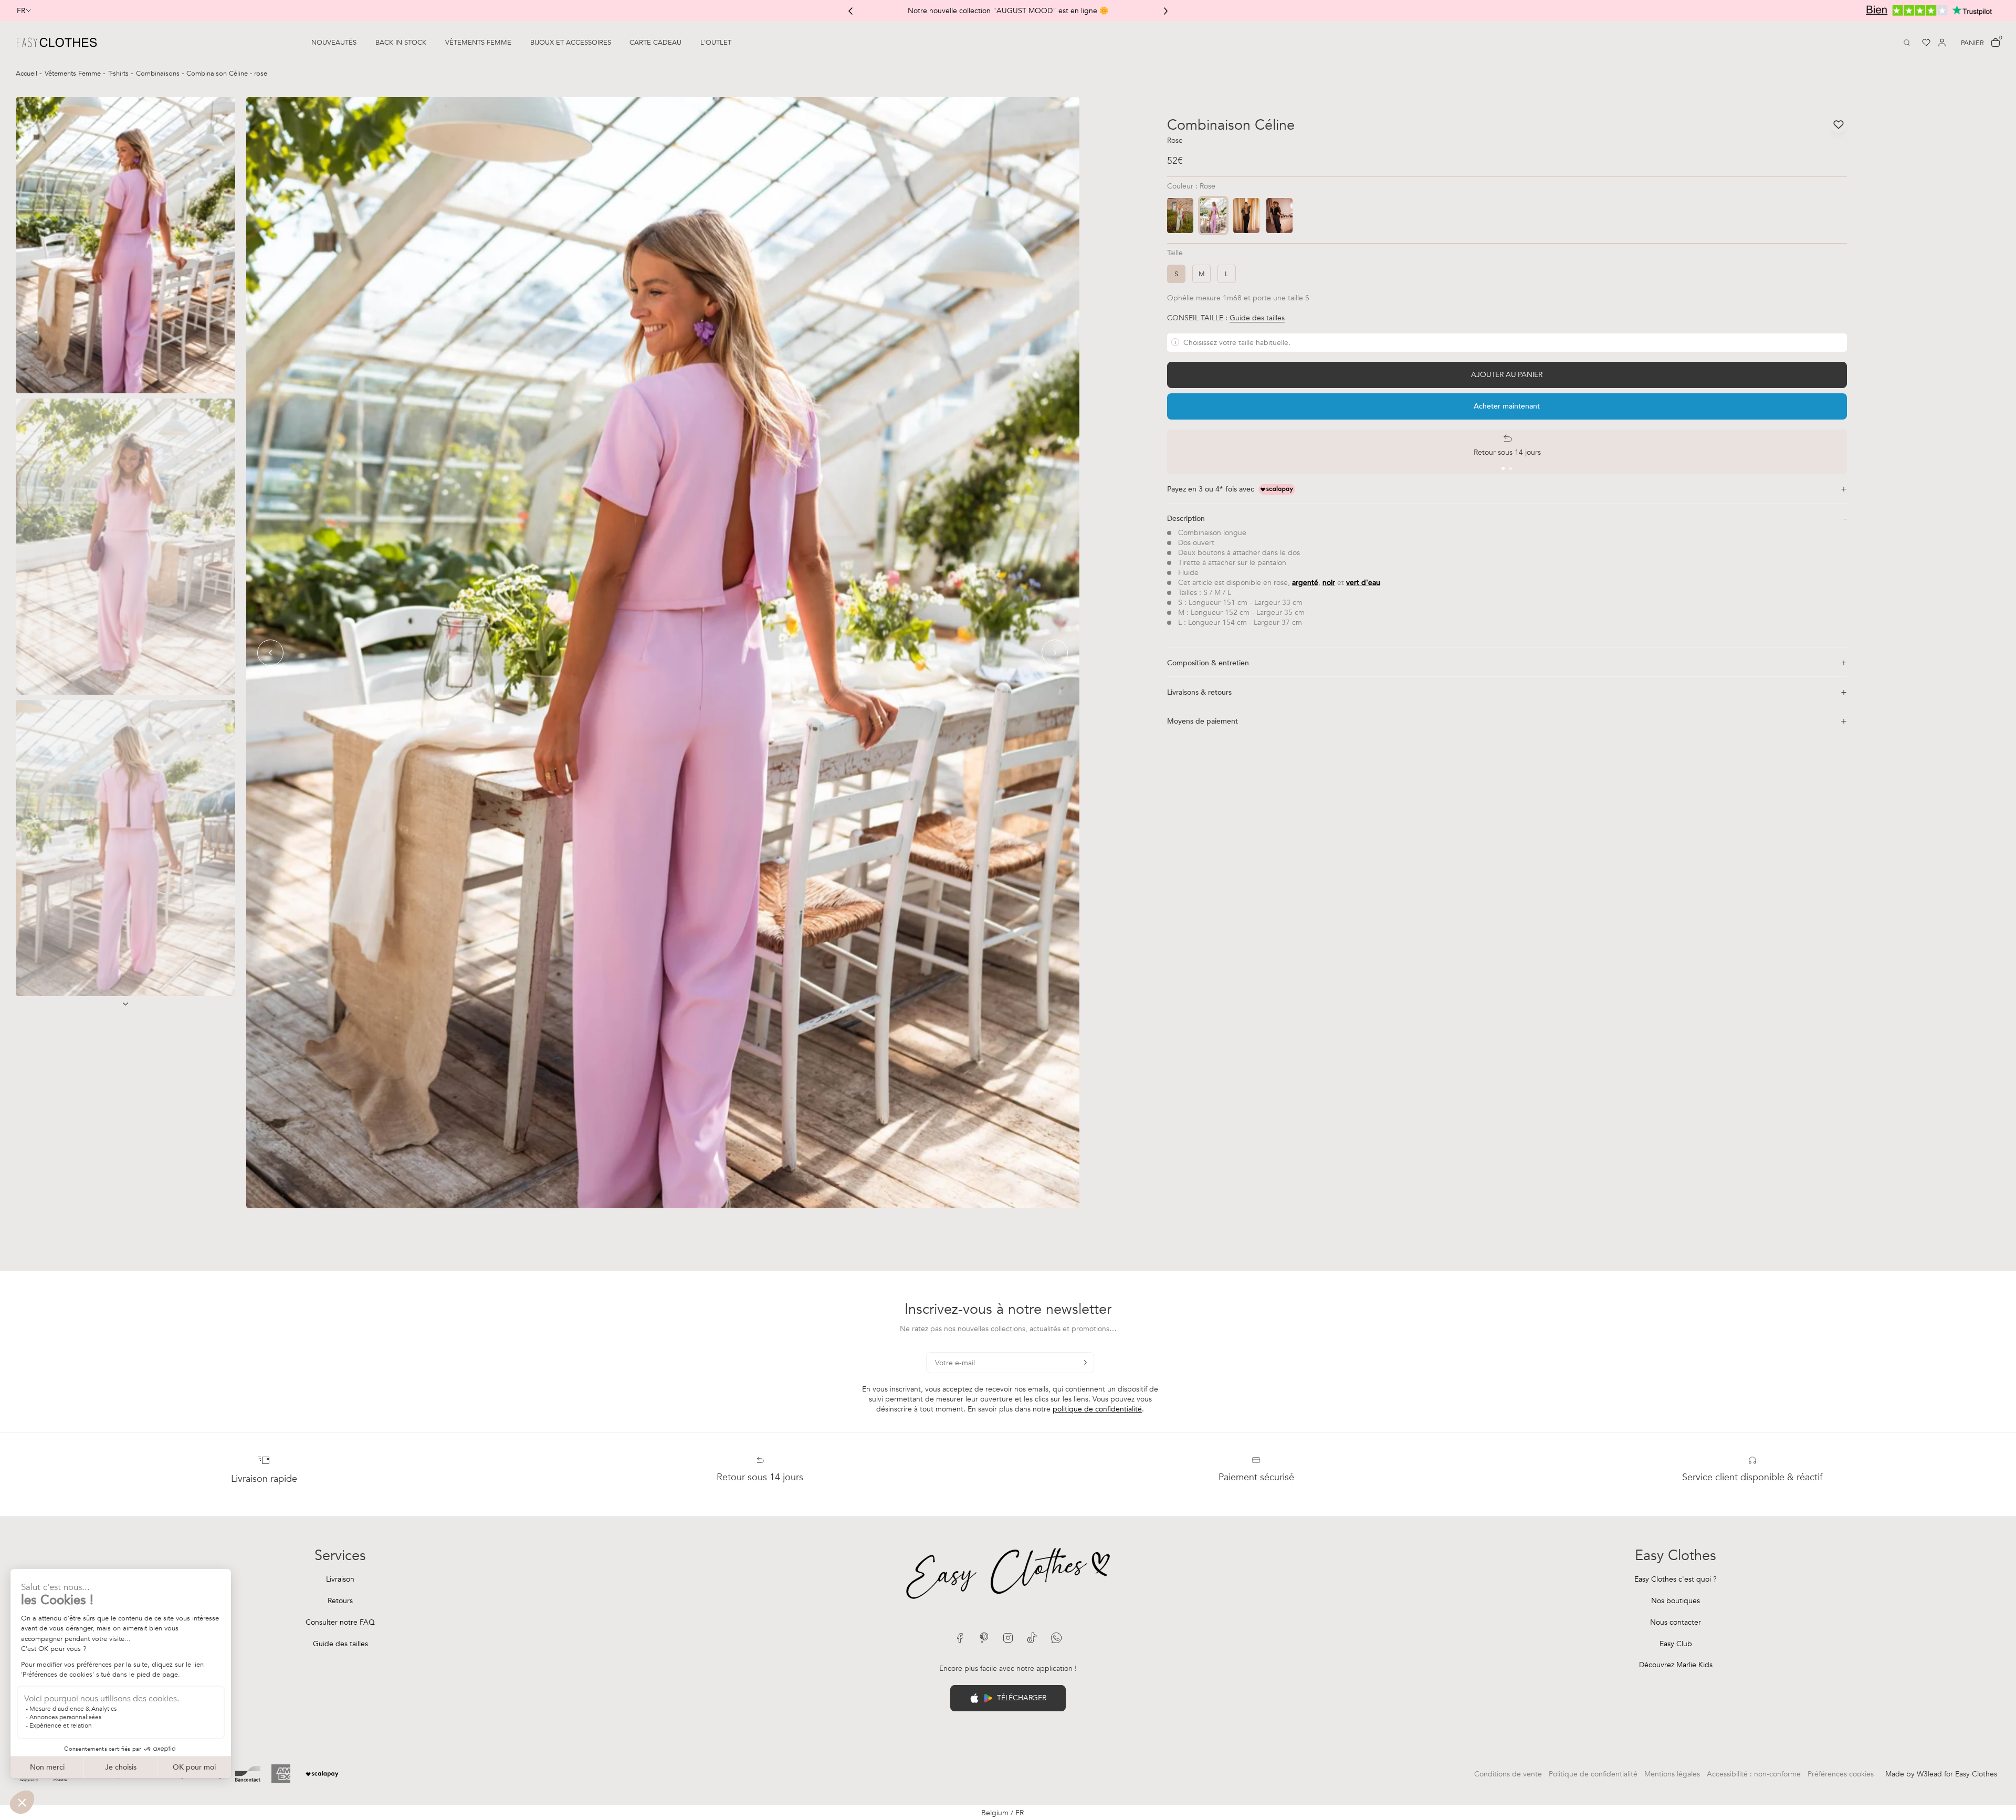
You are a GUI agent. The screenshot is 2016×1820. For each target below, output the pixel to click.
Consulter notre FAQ (340, 1622)
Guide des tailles (340, 1644)
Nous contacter (1676, 1622)
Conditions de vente (1508, 1774)
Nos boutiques (1676, 1601)
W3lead (1929, 1774)
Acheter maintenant (1507, 406)
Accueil (28, 74)
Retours (340, 1601)
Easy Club (1676, 1644)
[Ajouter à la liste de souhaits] (1839, 124)
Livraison (340, 1579)
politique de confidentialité (1097, 1409)
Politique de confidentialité (1593, 1774)
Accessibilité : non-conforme (1754, 1774)
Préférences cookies (1841, 1774)
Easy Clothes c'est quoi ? (1676, 1579)
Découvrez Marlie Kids (1676, 1665)
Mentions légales (1672, 1774)
